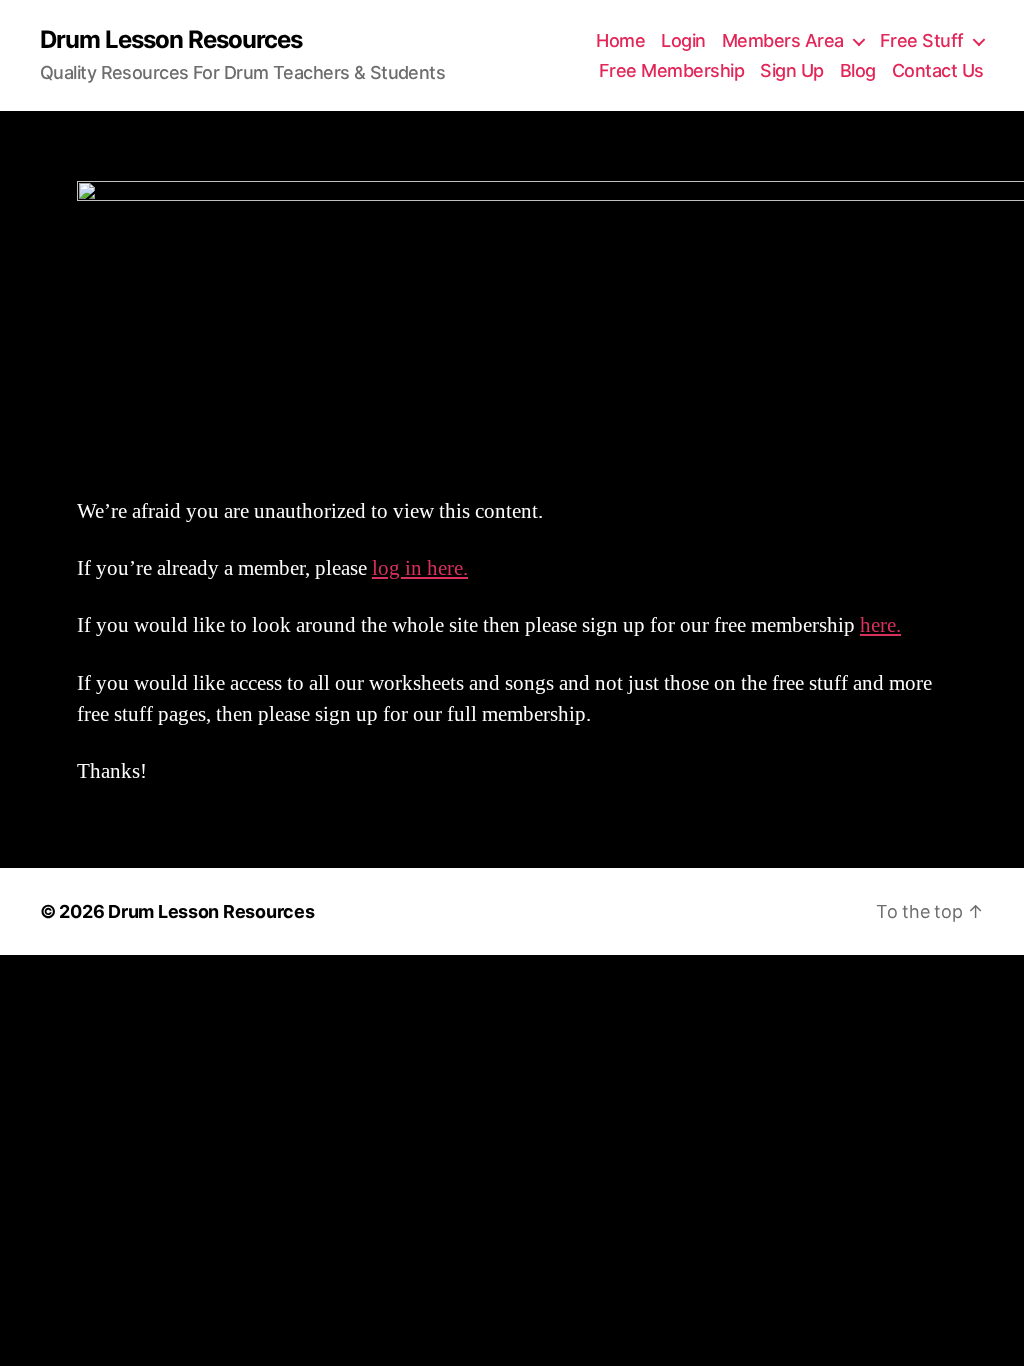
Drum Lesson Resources (171, 40)
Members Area (783, 40)
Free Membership (672, 70)
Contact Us (938, 70)
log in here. (420, 568)
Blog (858, 70)
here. (880, 625)
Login (683, 40)
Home (620, 40)
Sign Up (792, 70)
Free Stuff (922, 40)
